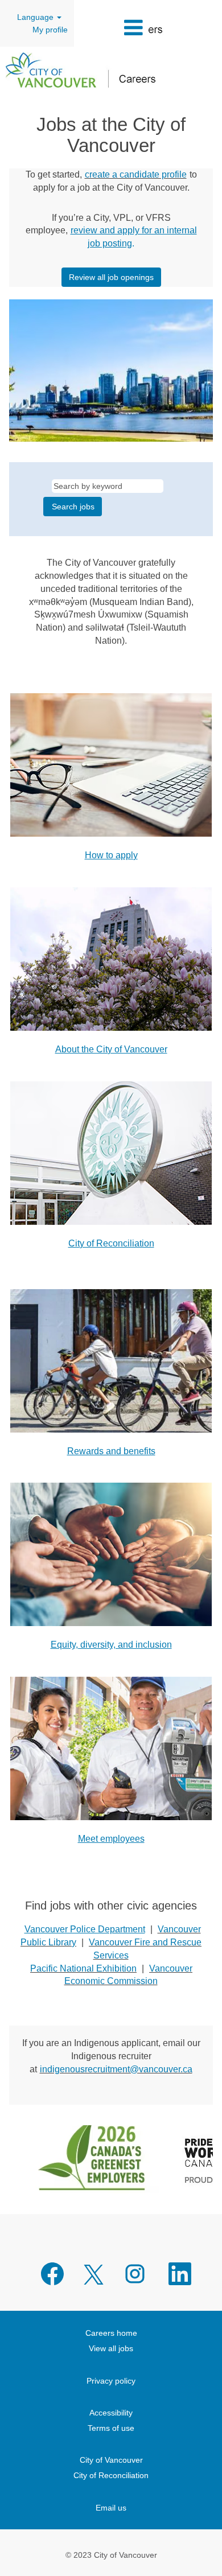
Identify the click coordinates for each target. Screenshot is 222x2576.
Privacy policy (111, 2381)
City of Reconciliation (111, 1243)
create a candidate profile (136, 174)
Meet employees (111, 1839)
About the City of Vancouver (111, 1049)
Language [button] (36, 17)
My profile (50, 30)
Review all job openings (111, 277)
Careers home (111, 2333)
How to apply (111, 855)
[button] (111, 28)
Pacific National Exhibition (83, 1968)
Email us (111, 2508)
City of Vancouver (111, 2460)
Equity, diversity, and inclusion (111, 1645)
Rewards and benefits (111, 1451)
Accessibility (111, 2413)
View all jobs (111, 2348)
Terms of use (111, 2428)
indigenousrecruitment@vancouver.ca (116, 2069)
